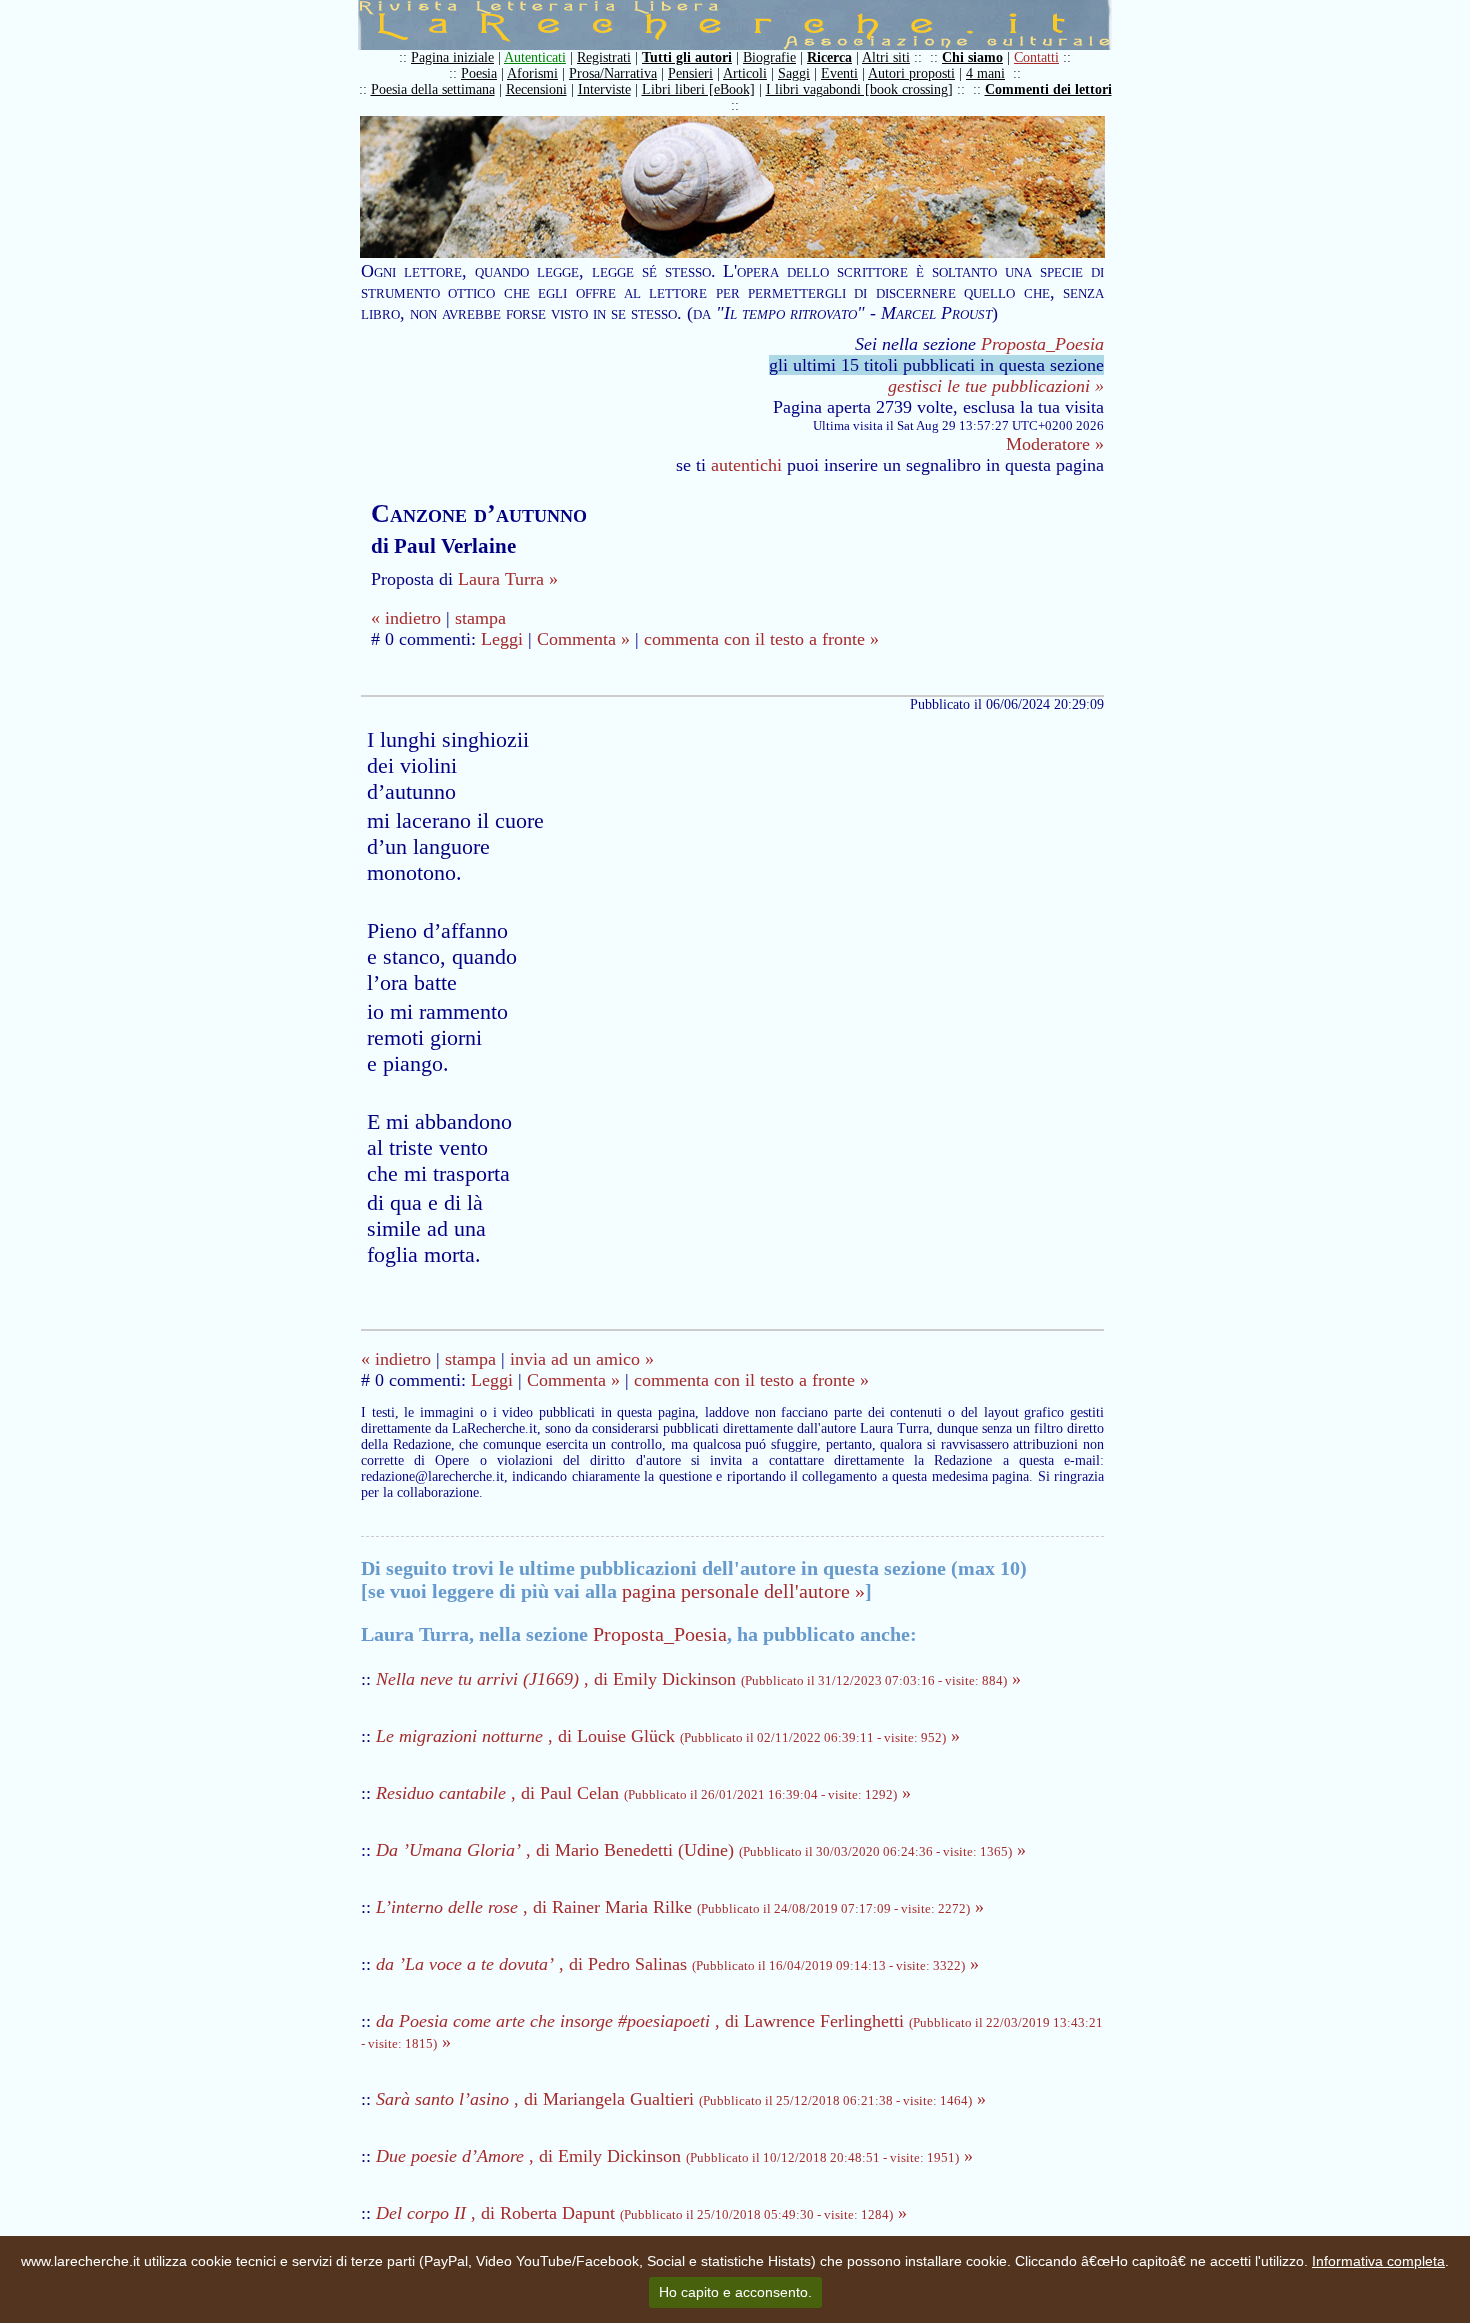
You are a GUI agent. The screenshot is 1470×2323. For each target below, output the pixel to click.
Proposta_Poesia (1042, 344)
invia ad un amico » (582, 1359)
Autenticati (535, 57)
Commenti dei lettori (1048, 89)
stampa (480, 618)
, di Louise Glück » (668, 1736)
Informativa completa (1378, 2261)
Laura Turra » (508, 579)
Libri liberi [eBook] (698, 89)
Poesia (479, 73)
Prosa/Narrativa (613, 73)
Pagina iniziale (452, 57)
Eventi (839, 73)
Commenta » (583, 639)
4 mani (985, 73)
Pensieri (690, 73)
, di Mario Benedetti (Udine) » (701, 1850)
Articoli (745, 73)
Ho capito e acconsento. (735, 2292)
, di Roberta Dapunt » (641, 2213)
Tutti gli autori (687, 57)
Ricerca (829, 57)
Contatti (1036, 57)
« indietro (406, 618)
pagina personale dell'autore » (743, 1591)
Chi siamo (972, 57)
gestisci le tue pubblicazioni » (996, 386)
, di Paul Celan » (643, 1793)
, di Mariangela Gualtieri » (681, 2099)
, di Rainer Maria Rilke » (680, 1907)
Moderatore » (1055, 444)
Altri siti (886, 57)
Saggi (794, 73)
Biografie (769, 57)
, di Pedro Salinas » (677, 1964)
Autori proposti (911, 73)
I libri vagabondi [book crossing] (859, 89)
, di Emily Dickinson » (698, 1679)
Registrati (604, 57)
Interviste (604, 89)
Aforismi (532, 73)
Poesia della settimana (433, 89)
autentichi (746, 465)
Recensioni (536, 89)
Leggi (502, 639)
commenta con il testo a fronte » (761, 639)
